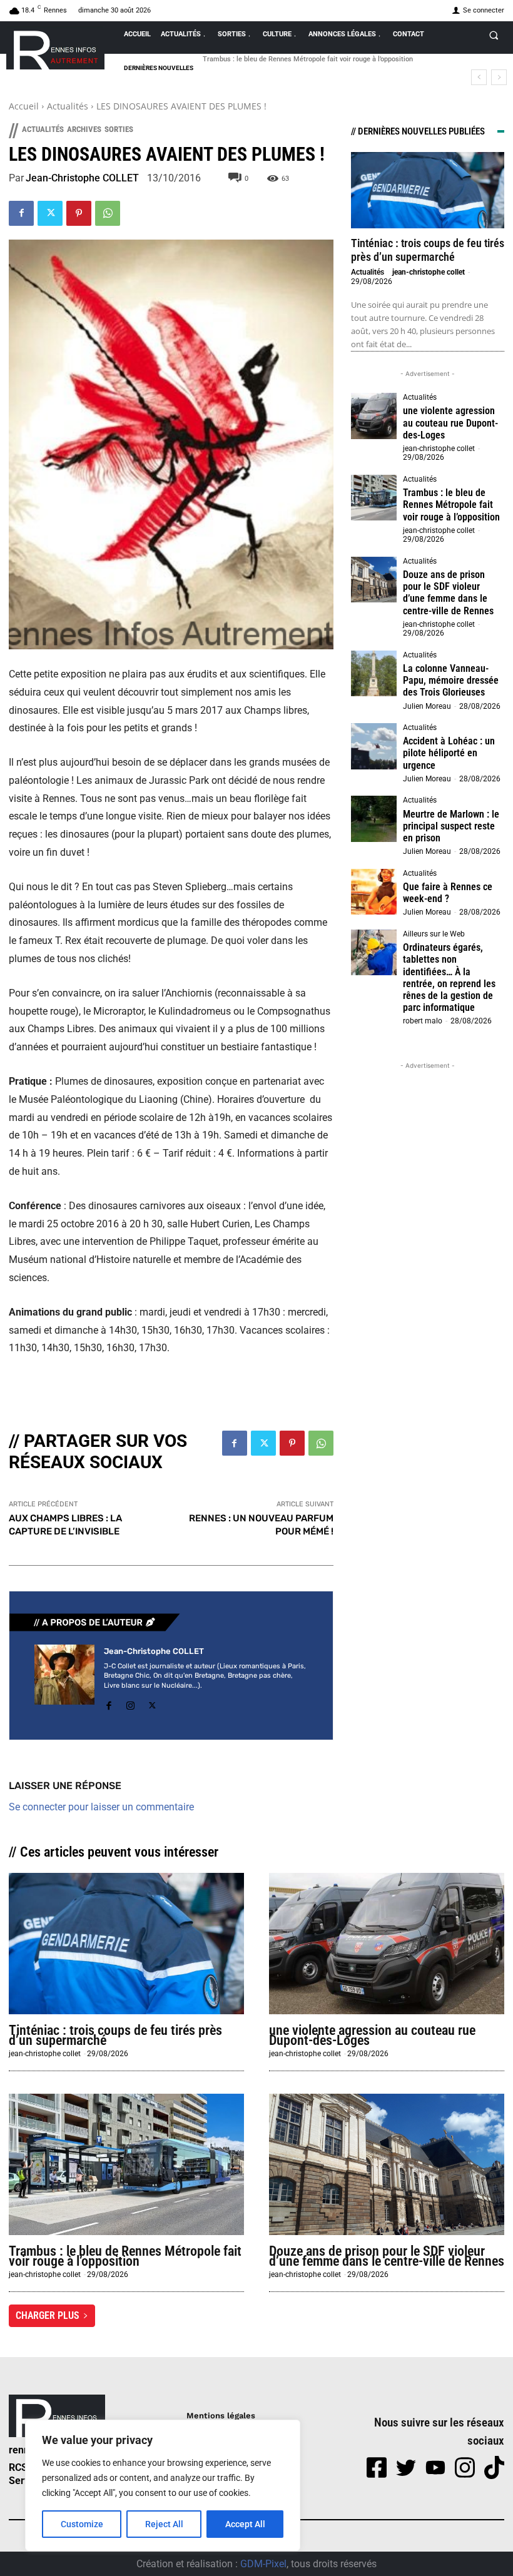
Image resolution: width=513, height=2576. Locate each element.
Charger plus (48, 2315)
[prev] (479, 77)
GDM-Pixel (263, 2564)
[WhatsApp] (108, 213)
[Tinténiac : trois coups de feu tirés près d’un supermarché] (428, 190)
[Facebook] (21, 213)
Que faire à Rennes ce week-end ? (448, 893)
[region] (163, 2485)
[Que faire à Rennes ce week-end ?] (374, 892)
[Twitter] (50, 213)
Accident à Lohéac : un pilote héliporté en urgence (449, 753)
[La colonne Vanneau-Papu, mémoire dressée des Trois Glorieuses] (374, 674)
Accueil (24, 106)
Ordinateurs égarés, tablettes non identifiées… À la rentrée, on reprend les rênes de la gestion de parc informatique (449, 977)
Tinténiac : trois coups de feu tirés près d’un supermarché (428, 250)
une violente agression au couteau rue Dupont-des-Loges (450, 423)
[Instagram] (130, 1704)
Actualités (68, 106)
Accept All (245, 2524)
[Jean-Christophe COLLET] (64, 1680)
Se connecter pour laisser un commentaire (101, 1807)
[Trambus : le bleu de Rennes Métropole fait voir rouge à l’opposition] (374, 498)
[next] (499, 77)
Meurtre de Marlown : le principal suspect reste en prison (451, 826)
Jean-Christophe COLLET (82, 178)
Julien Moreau (427, 706)
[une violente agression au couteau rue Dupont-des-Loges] (374, 416)
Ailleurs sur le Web (434, 934)
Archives (84, 129)
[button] (494, 35)
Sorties (119, 129)
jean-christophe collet (429, 272)
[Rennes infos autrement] (55, 48)
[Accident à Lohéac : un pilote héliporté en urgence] (374, 746)
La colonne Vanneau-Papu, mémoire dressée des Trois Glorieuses (451, 680)
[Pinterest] (79, 213)
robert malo (423, 1021)
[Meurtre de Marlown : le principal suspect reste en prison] (374, 819)
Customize (82, 2524)
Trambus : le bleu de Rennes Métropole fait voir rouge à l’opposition (451, 505)
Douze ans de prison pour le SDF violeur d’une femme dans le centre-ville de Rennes (448, 593)
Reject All (164, 2524)
